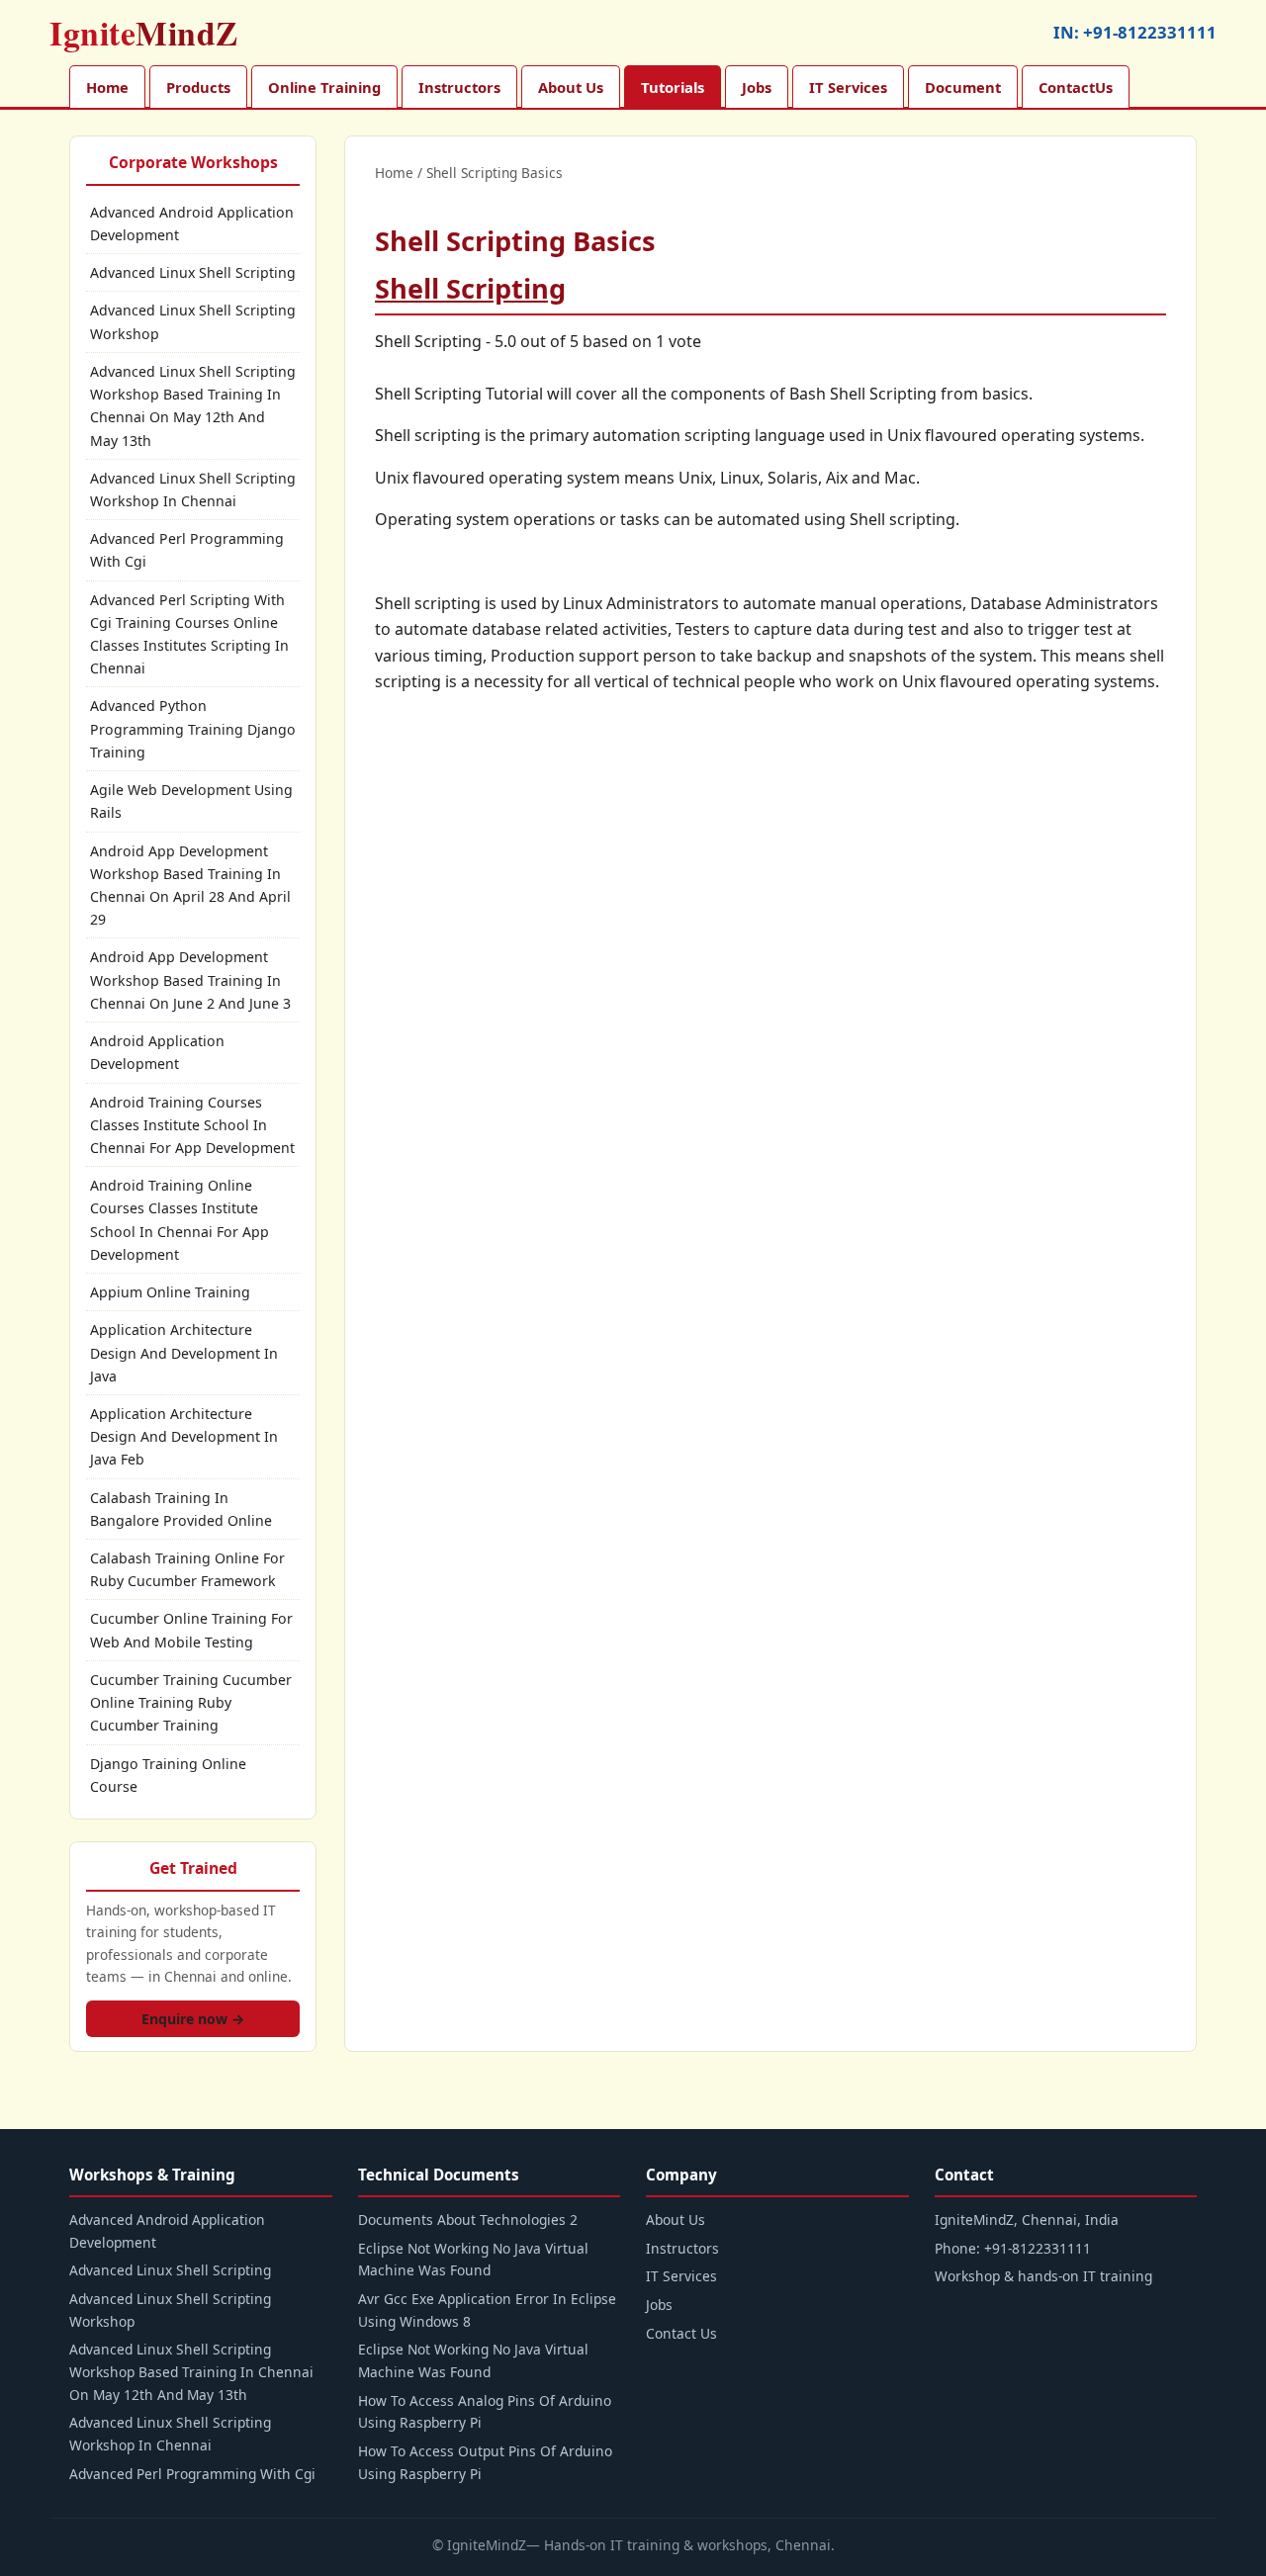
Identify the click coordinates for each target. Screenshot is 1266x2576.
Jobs (757, 87)
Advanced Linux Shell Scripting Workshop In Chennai (193, 489)
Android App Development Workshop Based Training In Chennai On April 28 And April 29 (190, 886)
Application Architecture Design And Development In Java (184, 1352)
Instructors (459, 87)
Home (107, 87)
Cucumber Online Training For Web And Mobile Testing (191, 1630)
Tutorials (673, 87)
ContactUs (1076, 87)
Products (198, 87)
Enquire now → (193, 2019)
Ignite (144, 33)
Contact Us (681, 2333)
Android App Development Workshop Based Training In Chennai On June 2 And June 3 (190, 979)
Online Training (324, 87)
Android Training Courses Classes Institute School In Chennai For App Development (192, 1125)
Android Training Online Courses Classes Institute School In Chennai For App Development (180, 1220)
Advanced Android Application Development (192, 223)
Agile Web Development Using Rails (191, 801)
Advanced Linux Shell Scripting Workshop (193, 321)
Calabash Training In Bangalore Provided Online (181, 1509)
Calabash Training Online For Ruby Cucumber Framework (187, 1569)
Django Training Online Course (168, 1775)
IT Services (848, 87)
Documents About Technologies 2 (468, 2220)
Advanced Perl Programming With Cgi (187, 550)
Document (963, 87)
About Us (571, 87)
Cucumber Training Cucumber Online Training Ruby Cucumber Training (191, 1702)
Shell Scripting (470, 288)
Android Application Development (157, 1052)
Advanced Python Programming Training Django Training (193, 728)
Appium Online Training (170, 1292)
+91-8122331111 (1150, 32)
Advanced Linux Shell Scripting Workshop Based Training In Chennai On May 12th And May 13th (193, 406)
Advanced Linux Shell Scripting (193, 272)
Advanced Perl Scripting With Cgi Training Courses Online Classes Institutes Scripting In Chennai (189, 634)
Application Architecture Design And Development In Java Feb (184, 1436)
